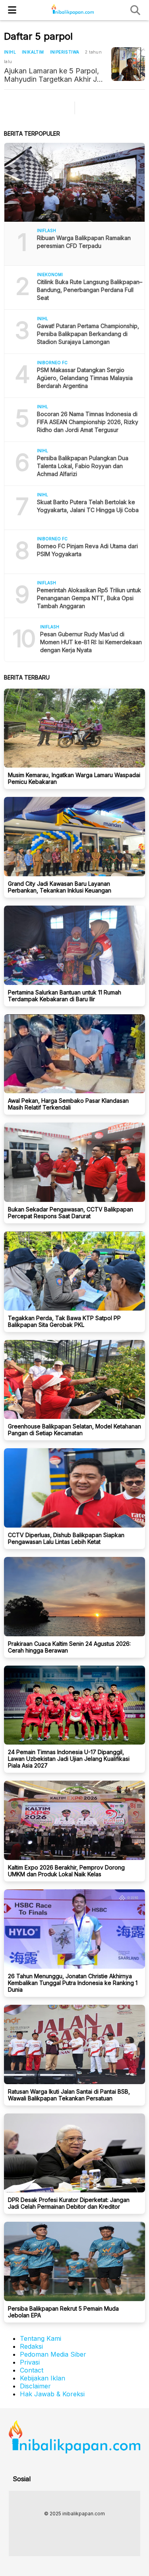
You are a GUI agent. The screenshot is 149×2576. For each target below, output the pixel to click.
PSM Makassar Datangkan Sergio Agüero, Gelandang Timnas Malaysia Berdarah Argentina (85, 378)
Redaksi (31, 2346)
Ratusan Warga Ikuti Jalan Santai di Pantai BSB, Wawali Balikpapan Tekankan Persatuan (69, 2095)
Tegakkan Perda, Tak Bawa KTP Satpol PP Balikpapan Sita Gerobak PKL (64, 1321)
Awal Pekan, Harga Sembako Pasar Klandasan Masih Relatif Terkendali (68, 1104)
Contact (32, 2370)
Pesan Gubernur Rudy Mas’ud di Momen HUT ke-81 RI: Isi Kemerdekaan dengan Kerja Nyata (91, 642)
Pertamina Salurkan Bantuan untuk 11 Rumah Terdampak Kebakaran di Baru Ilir (65, 996)
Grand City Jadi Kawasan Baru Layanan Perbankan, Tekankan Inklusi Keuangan (60, 887)
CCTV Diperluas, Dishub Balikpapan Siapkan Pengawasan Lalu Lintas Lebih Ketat (66, 1538)
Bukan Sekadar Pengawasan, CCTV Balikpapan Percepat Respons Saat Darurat (71, 1213)
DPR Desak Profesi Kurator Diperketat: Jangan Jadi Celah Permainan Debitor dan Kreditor (69, 2203)
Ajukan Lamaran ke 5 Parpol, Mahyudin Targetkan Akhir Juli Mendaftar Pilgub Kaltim (54, 75)
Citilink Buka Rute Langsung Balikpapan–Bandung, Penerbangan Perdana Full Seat (90, 290)
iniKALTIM (33, 52)
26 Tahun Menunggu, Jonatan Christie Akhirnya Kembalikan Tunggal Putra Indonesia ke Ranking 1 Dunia (73, 1983)
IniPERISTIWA (65, 52)
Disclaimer (35, 2386)
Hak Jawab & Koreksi (52, 2394)
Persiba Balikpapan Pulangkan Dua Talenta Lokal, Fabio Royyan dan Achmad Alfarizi (83, 466)
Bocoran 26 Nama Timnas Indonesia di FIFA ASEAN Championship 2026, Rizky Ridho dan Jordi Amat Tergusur (88, 422)
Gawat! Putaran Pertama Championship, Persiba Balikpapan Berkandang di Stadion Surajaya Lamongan (88, 334)
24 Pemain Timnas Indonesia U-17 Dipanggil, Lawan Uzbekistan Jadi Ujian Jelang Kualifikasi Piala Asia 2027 (69, 1759)
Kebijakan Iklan (43, 2378)
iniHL (10, 52)
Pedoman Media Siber (53, 2354)
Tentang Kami (41, 2338)
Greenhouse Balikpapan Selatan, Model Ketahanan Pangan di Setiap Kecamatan (74, 1430)
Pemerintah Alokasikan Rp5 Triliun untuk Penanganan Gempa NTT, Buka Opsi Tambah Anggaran (89, 598)
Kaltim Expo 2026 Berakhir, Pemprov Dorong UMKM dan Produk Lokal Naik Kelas (66, 1871)
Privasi (30, 2362)
